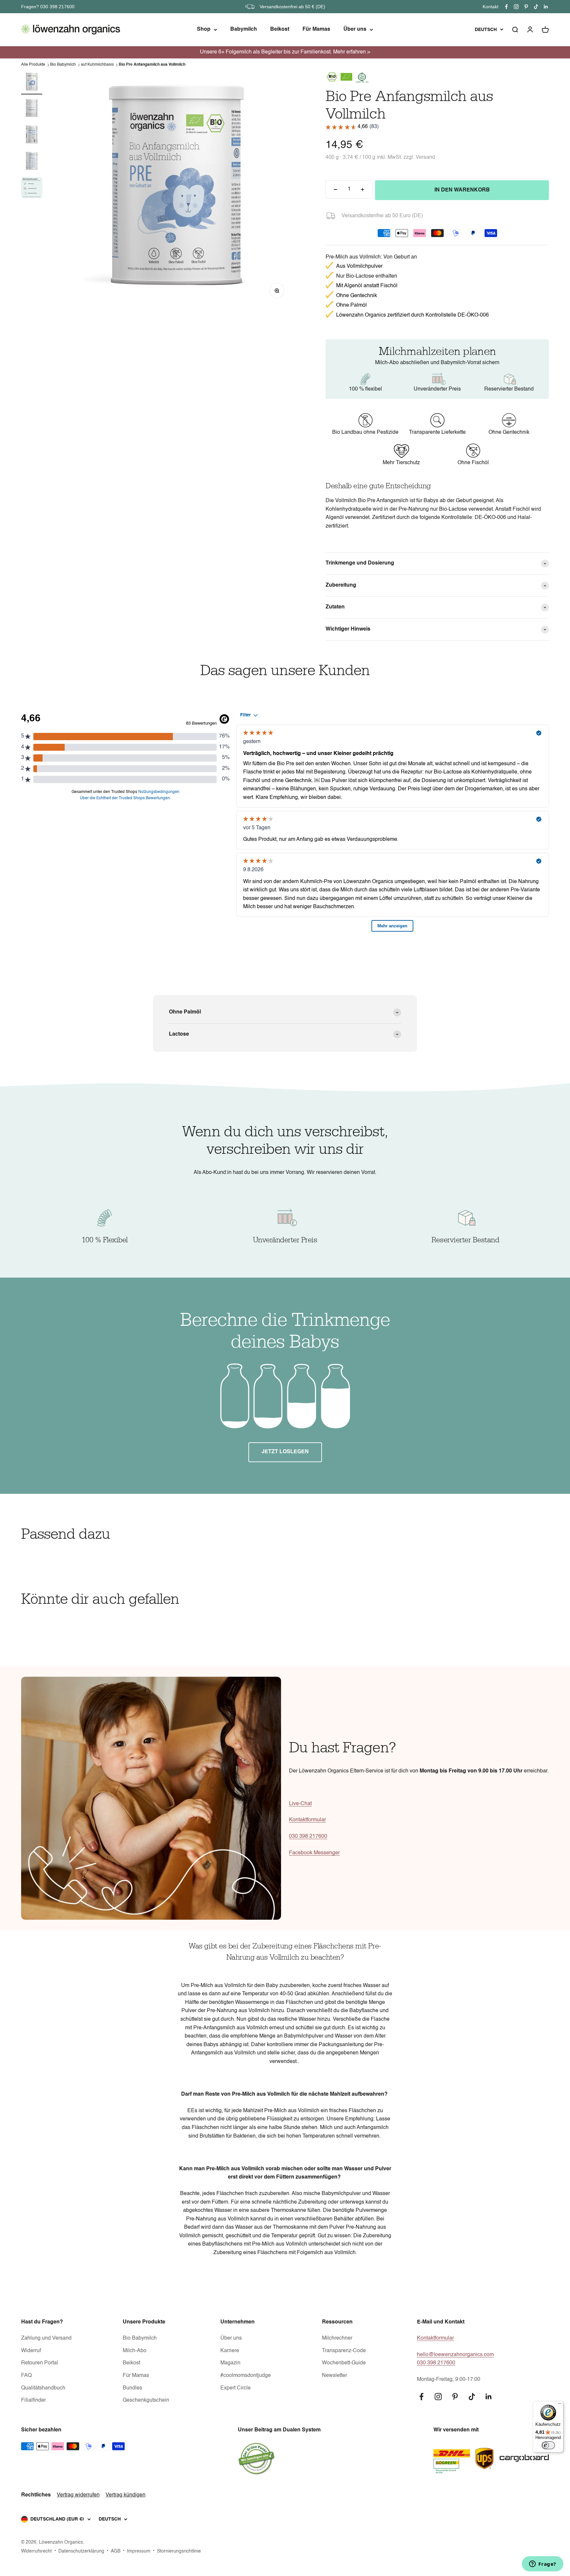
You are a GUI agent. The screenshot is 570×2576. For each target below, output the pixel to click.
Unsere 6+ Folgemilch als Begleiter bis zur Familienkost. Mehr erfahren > (285, 52)
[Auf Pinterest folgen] (526, 7)
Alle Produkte (34, 65)
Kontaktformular (307, 1820)
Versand (425, 157)
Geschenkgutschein (146, 2400)
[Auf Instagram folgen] (516, 7)
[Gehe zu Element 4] (32, 162)
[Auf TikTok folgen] (536, 7)
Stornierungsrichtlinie (179, 2551)
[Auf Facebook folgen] (506, 7)
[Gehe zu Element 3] (32, 136)
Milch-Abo (135, 2351)
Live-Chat (300, 1804)
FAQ (26, 2376)
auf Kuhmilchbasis (98, 65)
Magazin (230, 2363)
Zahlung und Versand (46, 2338)
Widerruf (31, 2351)
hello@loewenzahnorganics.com (455, 2355)
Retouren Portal (40, 2363)
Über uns (355, 29)
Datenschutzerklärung (81, 2551)
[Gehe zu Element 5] (32, 189)
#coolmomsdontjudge (246, 2376)
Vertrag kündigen (126, 2495)
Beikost (280, 29)
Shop (204, 29)
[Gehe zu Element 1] (32, 83)
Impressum (139, 2551)
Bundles (132, 2388)
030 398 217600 (308, 1837)
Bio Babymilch (63, 65)
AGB (116, 2551)
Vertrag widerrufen (78, 2495)
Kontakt (491, 7)
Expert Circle (236, 2388)
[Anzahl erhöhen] (363, 189)
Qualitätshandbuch (43, 2388)
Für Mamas (316, 29)
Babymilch (244, 29)
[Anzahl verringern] (335, 189)
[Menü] (559, 2405)
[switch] (548, 2445)
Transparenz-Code (344, 2351)
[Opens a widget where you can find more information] (543, 2564)
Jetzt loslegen (285, 1452)
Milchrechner (337, 2338)
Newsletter (334, 2376)
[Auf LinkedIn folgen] (546, 7)
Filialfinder (33, 2400)
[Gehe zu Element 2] (32, 109)
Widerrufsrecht (36, 2551)
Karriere (230, 2351)
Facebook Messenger (314, 1853)
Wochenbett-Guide (344, 2363)
